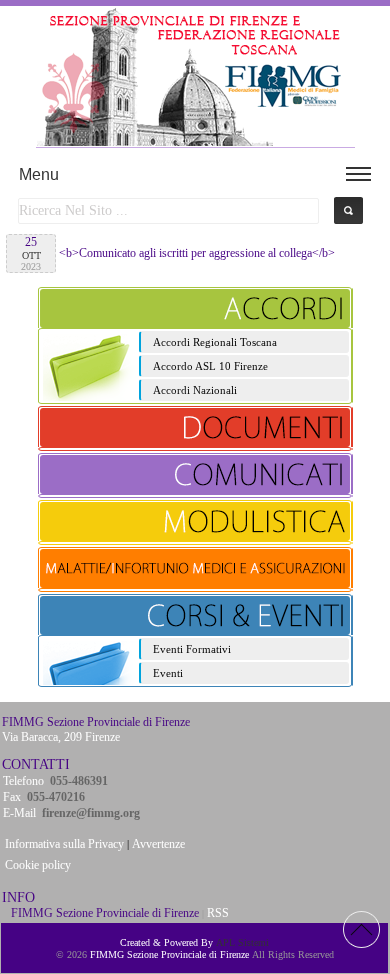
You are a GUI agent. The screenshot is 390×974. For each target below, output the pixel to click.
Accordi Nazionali (195, 390)
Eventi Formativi (192, 649)
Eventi (168, 673)
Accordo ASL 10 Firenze (210, 366)
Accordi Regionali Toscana (215, 342)
